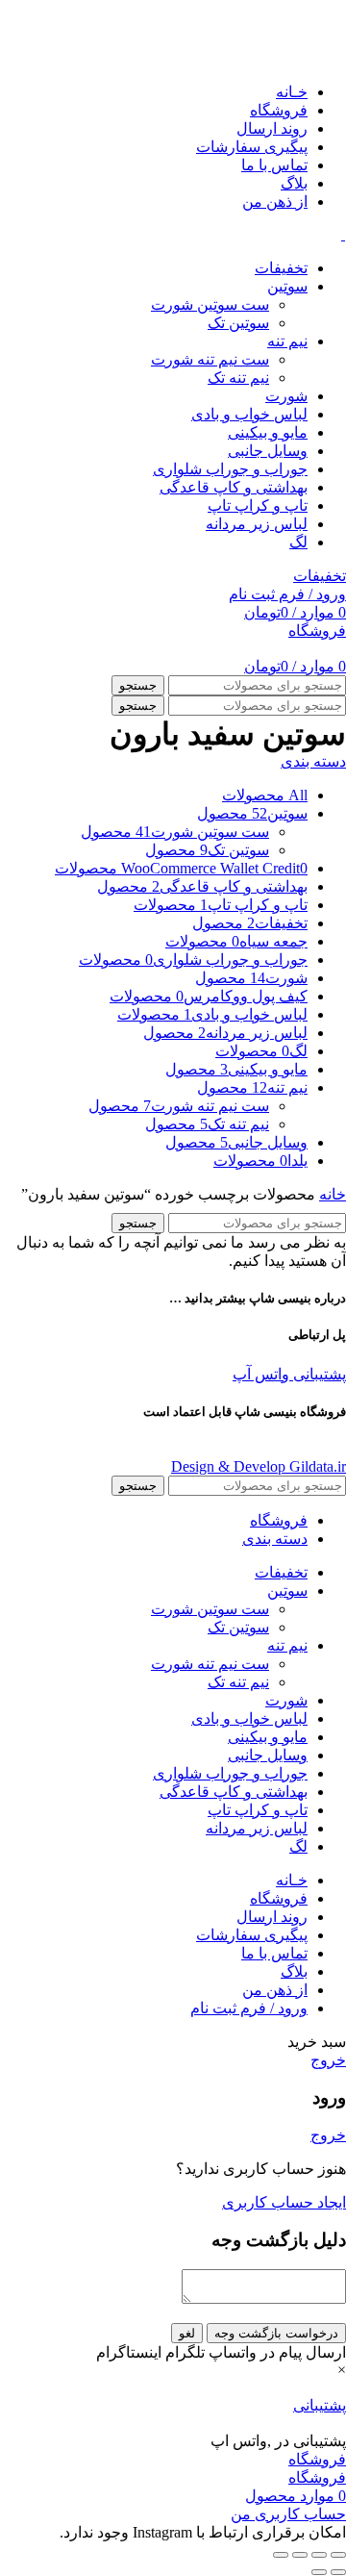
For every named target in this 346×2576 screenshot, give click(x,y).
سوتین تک (238, 323)
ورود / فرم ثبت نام (249, 2008)
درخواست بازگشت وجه (276, 2333)
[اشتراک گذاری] (319, 2555)
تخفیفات (320, 576)
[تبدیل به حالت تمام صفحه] (300, 2555)
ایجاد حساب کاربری (284, 2202)
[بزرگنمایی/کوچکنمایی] (281, 2555)
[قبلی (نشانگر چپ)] (338, 2572)
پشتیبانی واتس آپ (289, 1374)
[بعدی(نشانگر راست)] (319, 2572)
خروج (328, 2060)
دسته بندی (313, 761)
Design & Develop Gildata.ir (259, 1466)
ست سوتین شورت (210, 304)
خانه (333, 1194)
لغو (187, 2333)
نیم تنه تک (238, 378)
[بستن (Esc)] (338, 2555)
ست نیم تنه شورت (210, 359)
